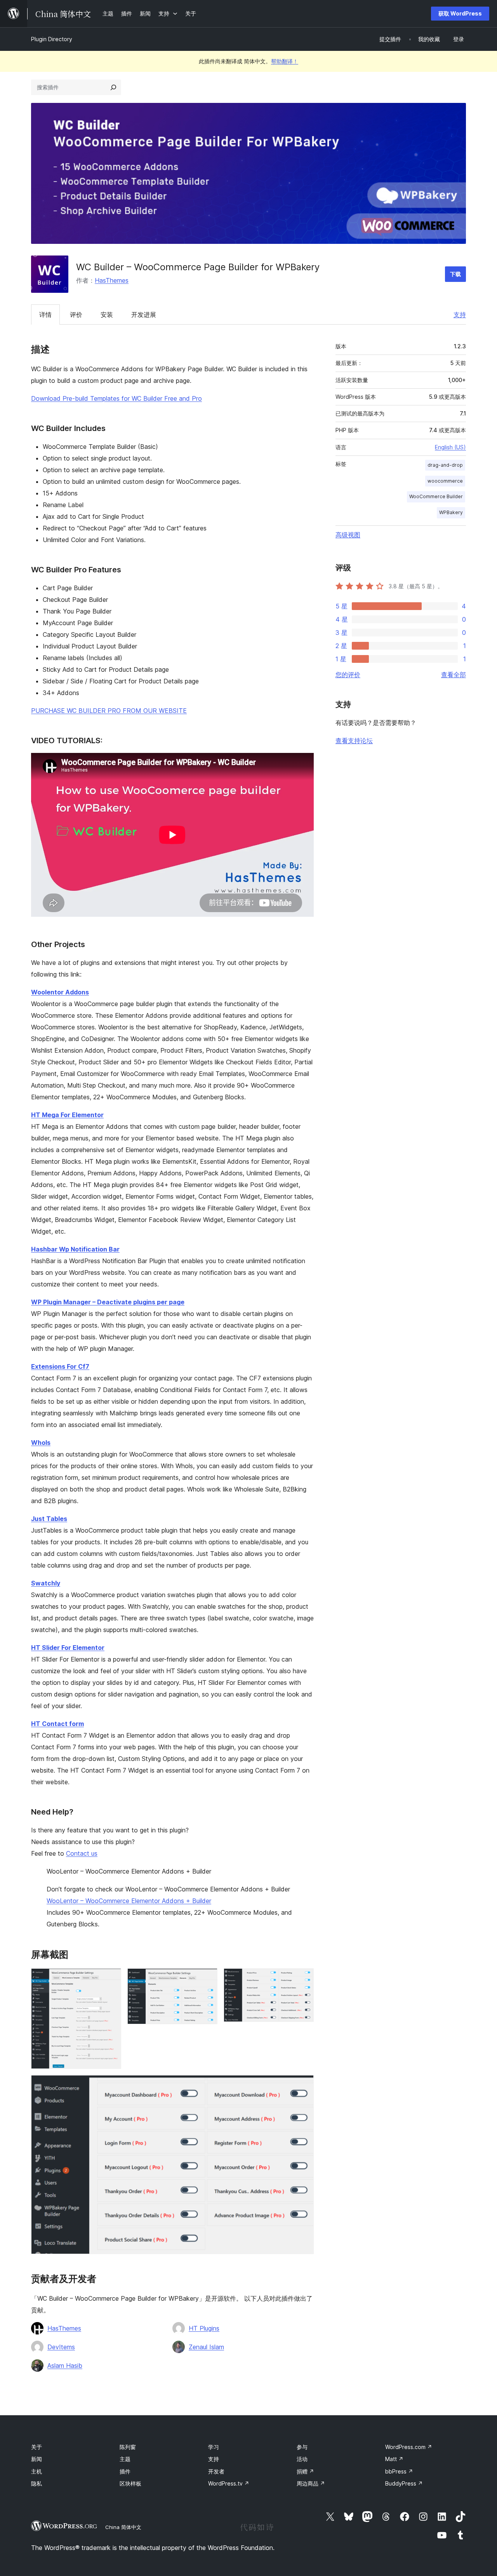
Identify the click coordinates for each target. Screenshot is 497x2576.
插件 (125, 2471)
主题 (125, 2459)
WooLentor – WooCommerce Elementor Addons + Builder (129, 1901)
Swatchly (46, 1583)
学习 (214, 2447)
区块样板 (130, 2483)
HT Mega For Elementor (67, 1115)
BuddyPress (404, 2483)
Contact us (82, 1853)
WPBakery (451, 512)
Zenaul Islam (206, 2347)
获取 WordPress (460, 13)
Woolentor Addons (60, 992)
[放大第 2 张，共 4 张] (207, 1979)
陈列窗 (128, 2447)
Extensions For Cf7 (60, 1366)
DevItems (61, 2347)
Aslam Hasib (65, 2366)
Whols (41, 1443)
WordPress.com (409, 2447)
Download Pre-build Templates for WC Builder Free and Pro (116, 398)
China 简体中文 (123, 2527)
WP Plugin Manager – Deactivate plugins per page (108, 1302)
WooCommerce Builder (436, 496)
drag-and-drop (445, 465)
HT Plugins (204, 2328)
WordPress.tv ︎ (229, 2483)
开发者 (216, 2471)
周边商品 (311, 2483)
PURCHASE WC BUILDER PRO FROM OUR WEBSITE (109, 711)
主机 (36, 2471)
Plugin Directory (52, 39)
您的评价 (348, 674)
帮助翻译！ (285, 61)
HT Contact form (57, 1724)
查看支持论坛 (354, 740)
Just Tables (49, 1519)
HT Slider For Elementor (68, 1648)
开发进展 (144, 315)
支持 (460, 315)
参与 (302, 2447)
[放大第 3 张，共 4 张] (303, 1979)
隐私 (36, 2483)
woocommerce (445, 481)
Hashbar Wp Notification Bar (75, 1249)
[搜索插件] (113, 87)
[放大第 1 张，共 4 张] (111, 1979)
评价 (76, 315)
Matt (394, 2459)
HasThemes (112, 280)
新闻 (36, 2459)
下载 (455, 274)
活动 (302, 2459)
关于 (36, 2447)
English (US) (450, 447)
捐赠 (305, 2471)
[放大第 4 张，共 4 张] (303, 2086)
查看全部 (454, 674)
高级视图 (348, 535)
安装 (107, 315)
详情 (45, 315)
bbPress (399, 2471)
